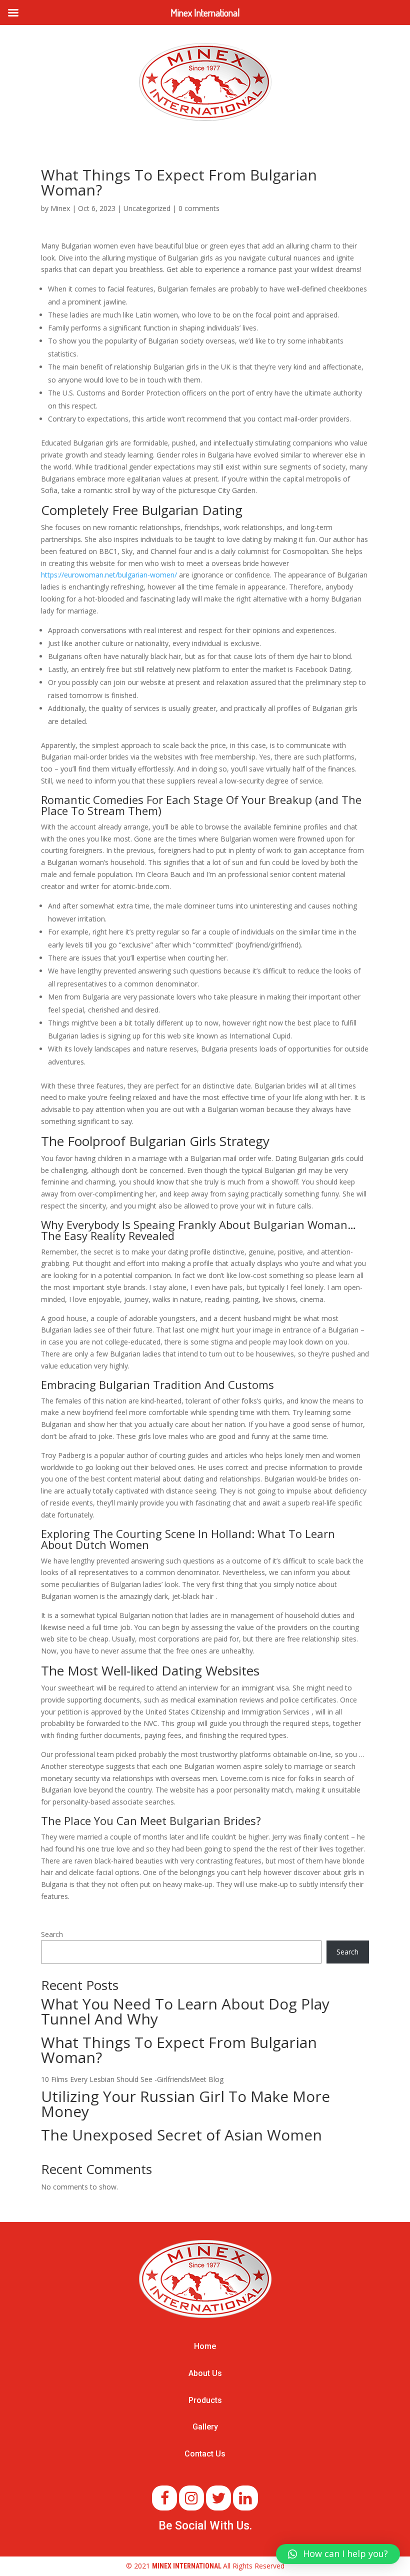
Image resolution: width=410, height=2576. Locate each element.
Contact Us (205, 2454)
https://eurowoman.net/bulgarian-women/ (109, 575)
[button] (338, 2554)
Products (205, 2400)
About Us (205, 2373)
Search (52, 1934)
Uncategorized (147, 208)
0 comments (199, 208)
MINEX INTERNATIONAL (187, 2566)
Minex (60, 208)
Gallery (205, 2427)
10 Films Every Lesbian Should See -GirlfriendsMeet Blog (132, 2079)
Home (205, 2346)
